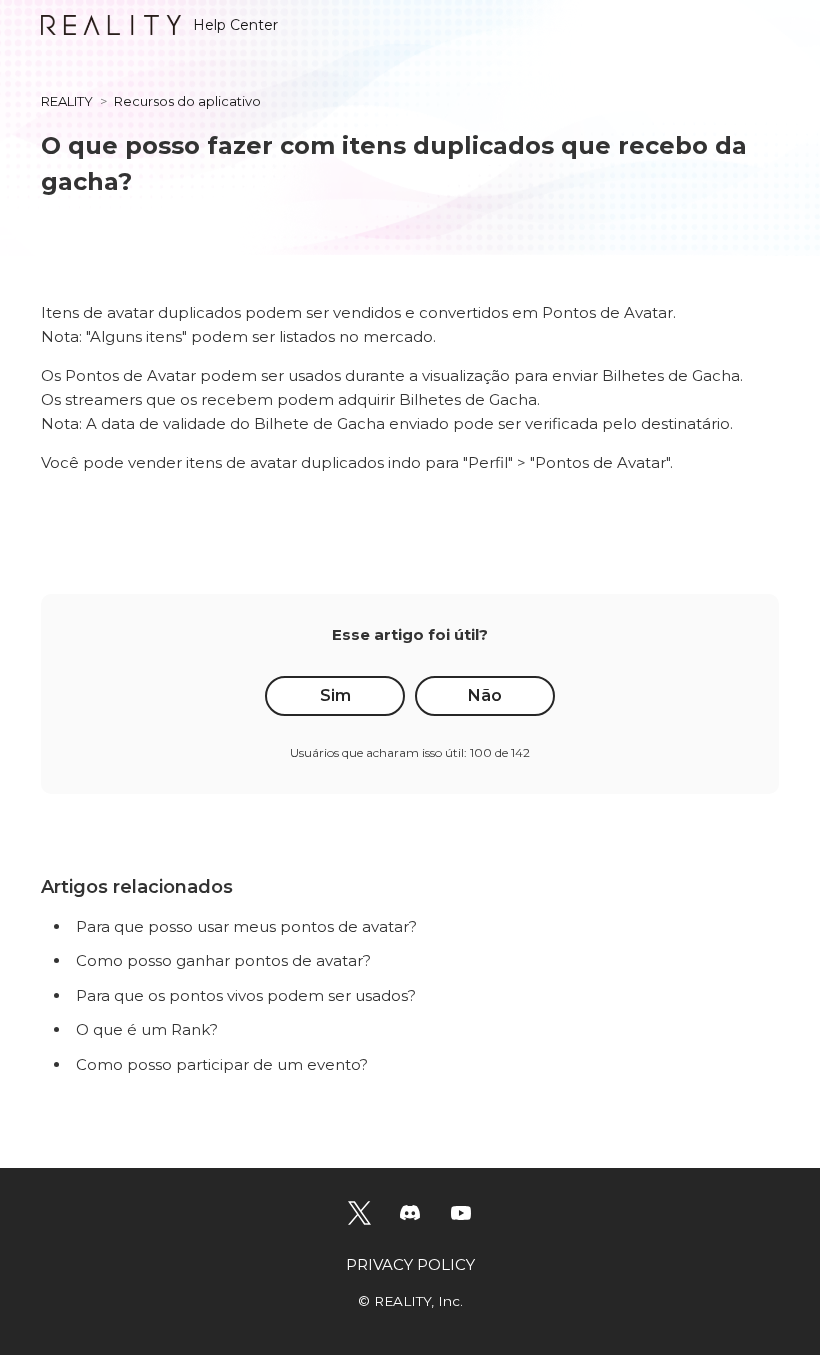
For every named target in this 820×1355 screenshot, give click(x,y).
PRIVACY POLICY (410, 1264)
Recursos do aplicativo (187, 101)
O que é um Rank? (147, 1029)
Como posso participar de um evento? (222, 1064)
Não (485, 695)
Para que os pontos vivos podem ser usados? (246, 995)
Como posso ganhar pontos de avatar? (223, 960)
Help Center (235, 25)
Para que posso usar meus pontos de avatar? (246, 926)
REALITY (67, 101)
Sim (335, 695)
